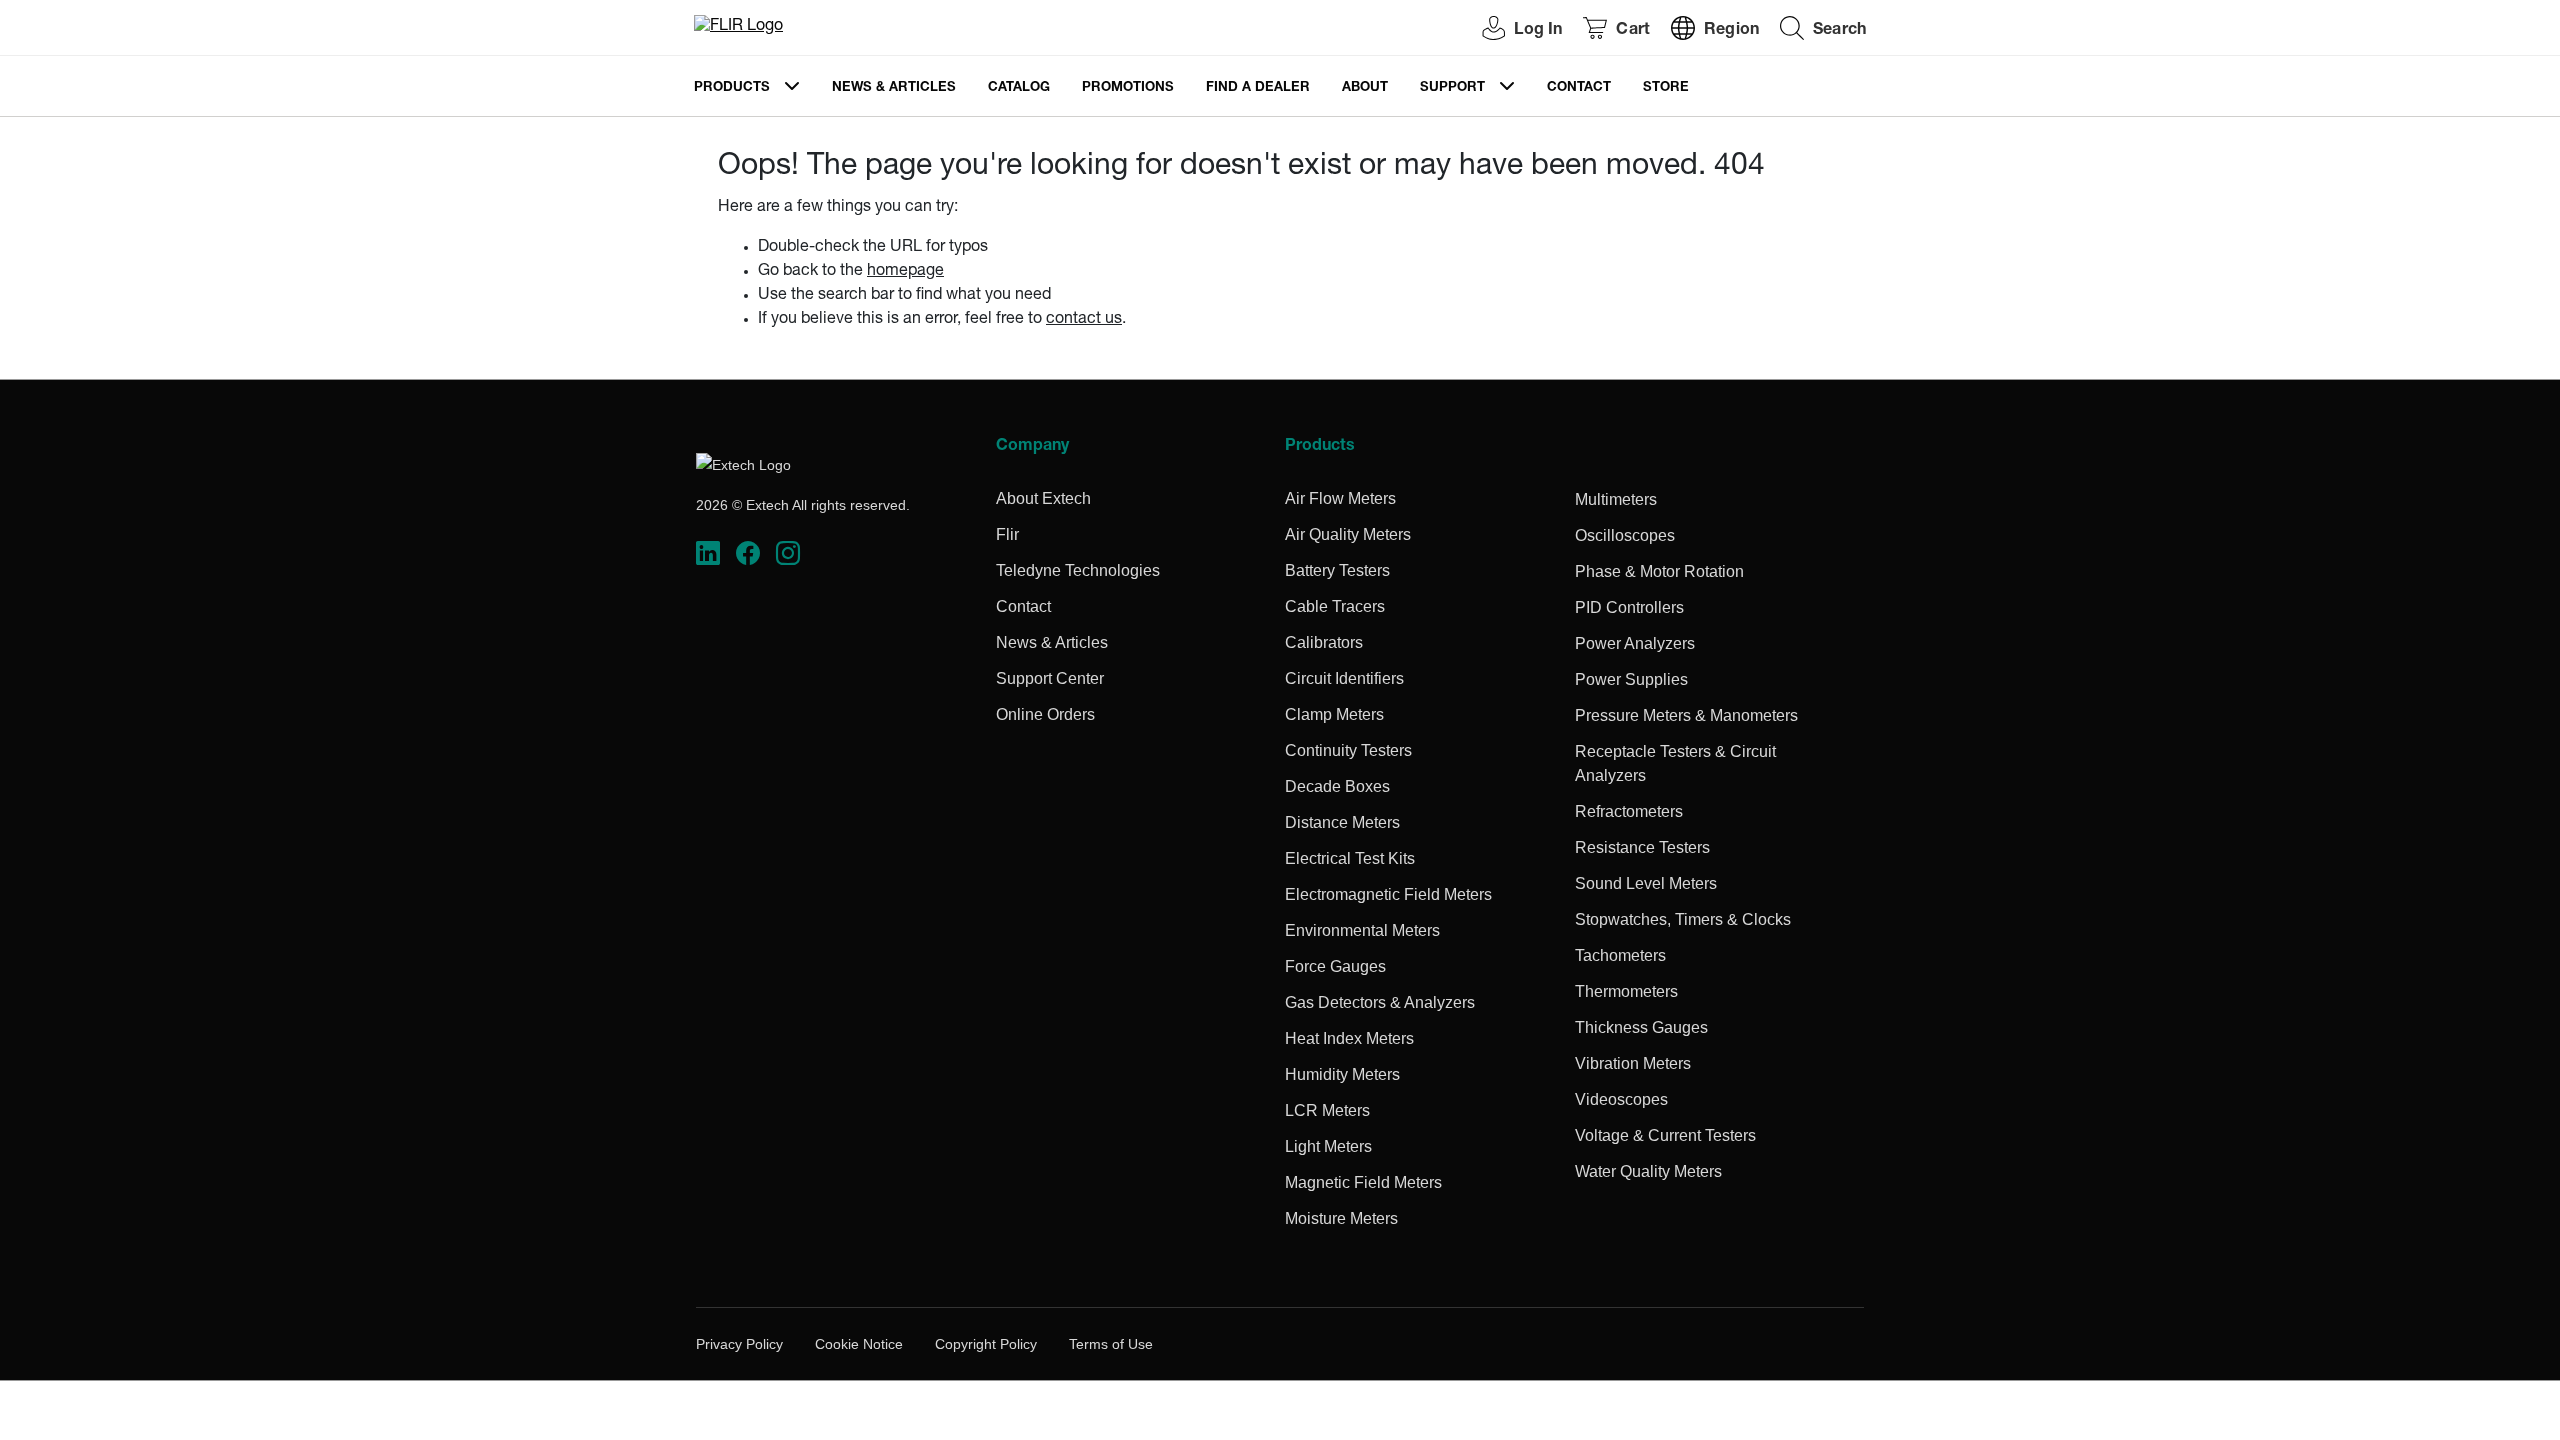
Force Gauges (1335, 966)
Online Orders (1045, 714)
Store (1666, 88)
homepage (905, 272)
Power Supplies (1631, 679)
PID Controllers (1629, 607)
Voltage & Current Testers (1665, 1135)
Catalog (1019, 88)
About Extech (1043, 498)
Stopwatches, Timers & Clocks (1683, 919)
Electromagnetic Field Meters (1388, 894)
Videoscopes (1621, 1099)
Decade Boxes (1337, 786)
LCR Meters (1327, 1110)
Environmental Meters (1362, 930)
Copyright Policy (986, 1344)
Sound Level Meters (1646, 883)
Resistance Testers (1642, 847)
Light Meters (1328, 1146)
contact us (1084, 320)
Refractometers (1629, 811)
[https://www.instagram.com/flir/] (788, 553)
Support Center (1050, 678)
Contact (1579, 88)
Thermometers (1626, 991)
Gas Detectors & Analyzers (1380, 1002)
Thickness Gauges (1641, 1027)
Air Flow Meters (1340, 498)
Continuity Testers (1348, 750)
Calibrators (1324, 642)
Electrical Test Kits (1350, 858)
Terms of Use (1111, 1344)
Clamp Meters (1334, 714)
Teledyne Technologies (1078, 570)
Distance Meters (1342, 822)
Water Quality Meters (1648, 1171)
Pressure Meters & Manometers (1686, 715)
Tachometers (1620, 955)
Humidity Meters (1342, 1074)
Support (1452, 88)
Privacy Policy (739, 1344)
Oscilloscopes (1625, 535)
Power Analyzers (1635, 643)
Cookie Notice (859, 1344)
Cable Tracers (1335, 606)
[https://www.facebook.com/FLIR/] (748, 553)
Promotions (1128, 88)
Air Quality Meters (1348, 534)
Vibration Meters (1633, 1063)
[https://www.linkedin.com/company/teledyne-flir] (708, 553)
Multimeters (1616, 499)
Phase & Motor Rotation (1659, 571)
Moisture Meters (1341, 1218)
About (1365, 88)
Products (732, 88)
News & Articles (894, 88)
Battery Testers (1337, 570)
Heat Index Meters (1349, 1038)
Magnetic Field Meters (1363, 1182)
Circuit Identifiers (1344, 678)
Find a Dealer (1258, 88)
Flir (1007, 534)
